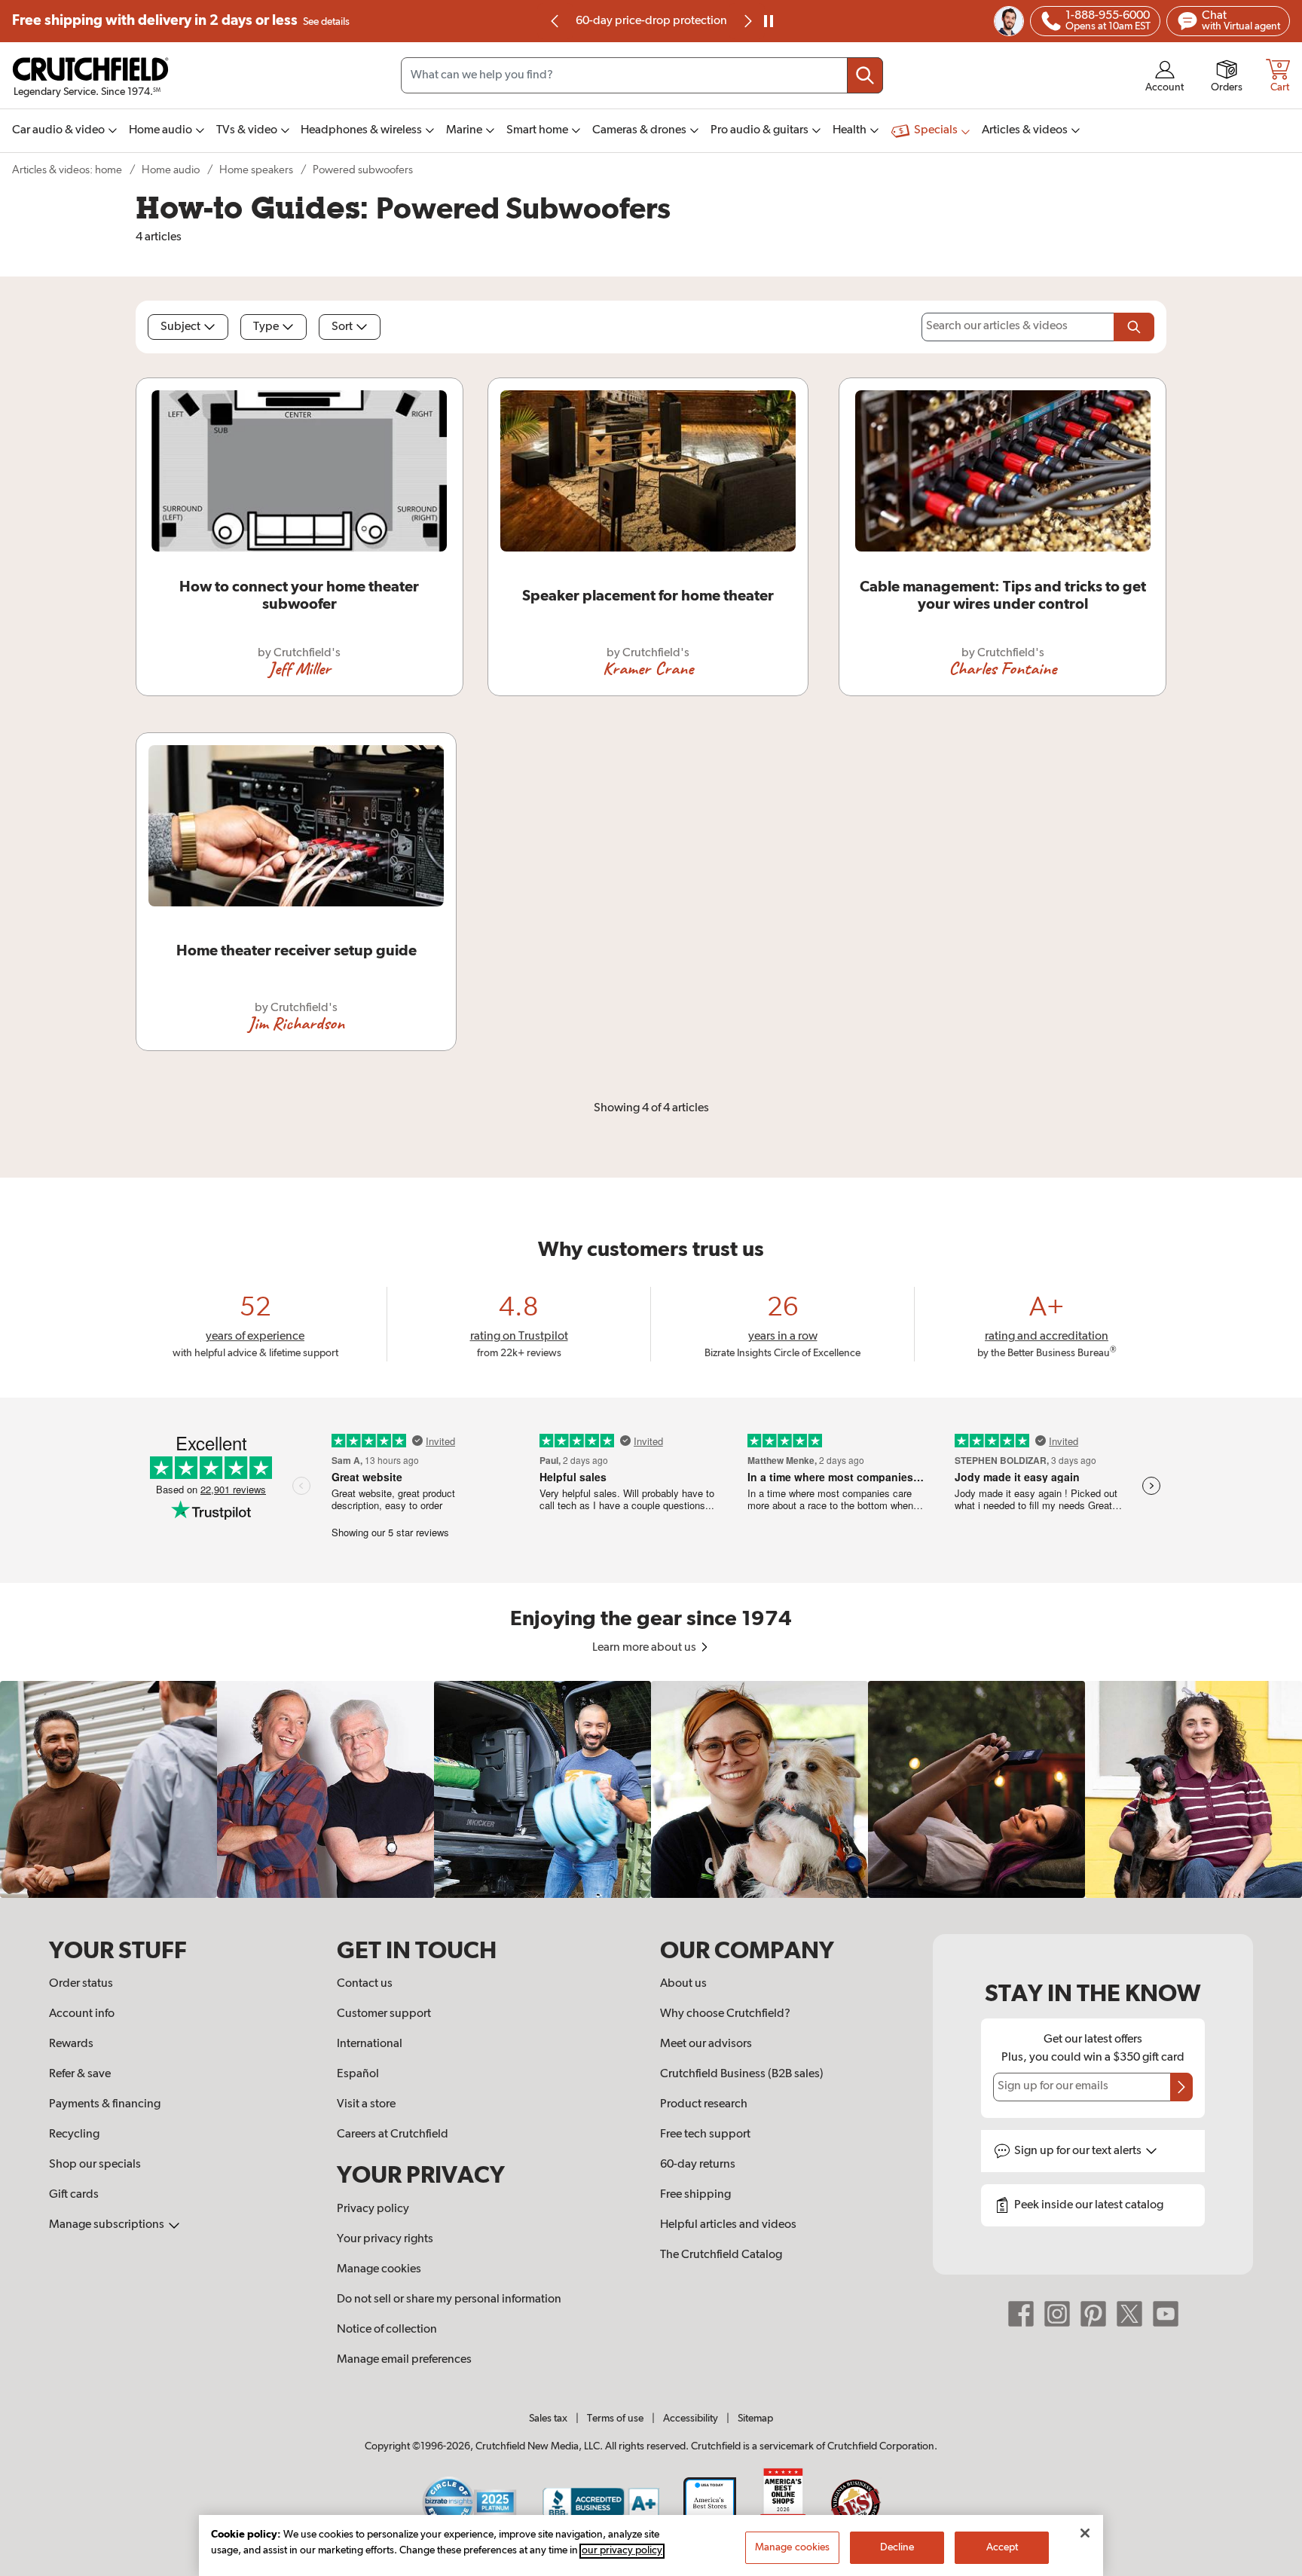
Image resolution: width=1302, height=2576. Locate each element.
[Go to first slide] (747, 21)
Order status (81, 1984)
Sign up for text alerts (1079, 2151)
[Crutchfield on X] (1129, 2314)
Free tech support (705, 2134)
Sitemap (755, 2419)
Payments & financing (105, 2104)
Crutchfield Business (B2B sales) (742, 2074)
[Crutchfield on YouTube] (1166, 2314)
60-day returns (651, 21)
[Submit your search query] (865, 75)
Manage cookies (379, 2269)
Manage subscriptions (108, 2225)
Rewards (71, 2044)
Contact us (365, 1984)
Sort (342, 327)
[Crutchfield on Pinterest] (1093, 2314)
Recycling (74, 2134)
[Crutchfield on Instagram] (1057, 2314)
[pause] (769, 21)
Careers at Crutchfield (393, 2134)
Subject (180, 327)
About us (683, 1984)
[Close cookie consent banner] (1085, 2533)
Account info (82, 2014)
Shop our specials (95, 2165)
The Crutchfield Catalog (721, 2255)
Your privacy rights (385, 2239)
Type (266, 327)
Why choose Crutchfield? (725, 2014)
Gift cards (74, 2195)
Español (358, 2074)
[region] (651, 1789)
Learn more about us (645, 1648)
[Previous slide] (555, 21)
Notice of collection (387, 2330)
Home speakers (256, 170)
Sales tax (548, 2419)
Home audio (171, 170)
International (370, 2044)
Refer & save (80, 2074)
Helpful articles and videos (728, 2225)
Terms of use (615, 2419)
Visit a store (366, 2104)
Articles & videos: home (67, 170)
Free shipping (181, 21)
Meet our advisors (706, 2044)
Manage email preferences (404, 2360)
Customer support (384, 2014)
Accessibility (691, 2419)
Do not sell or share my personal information (449, 2299)
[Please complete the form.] (1134, 327)
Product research (704, 2104)
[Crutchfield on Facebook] (1021, 2314)
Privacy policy (373, 2209)
